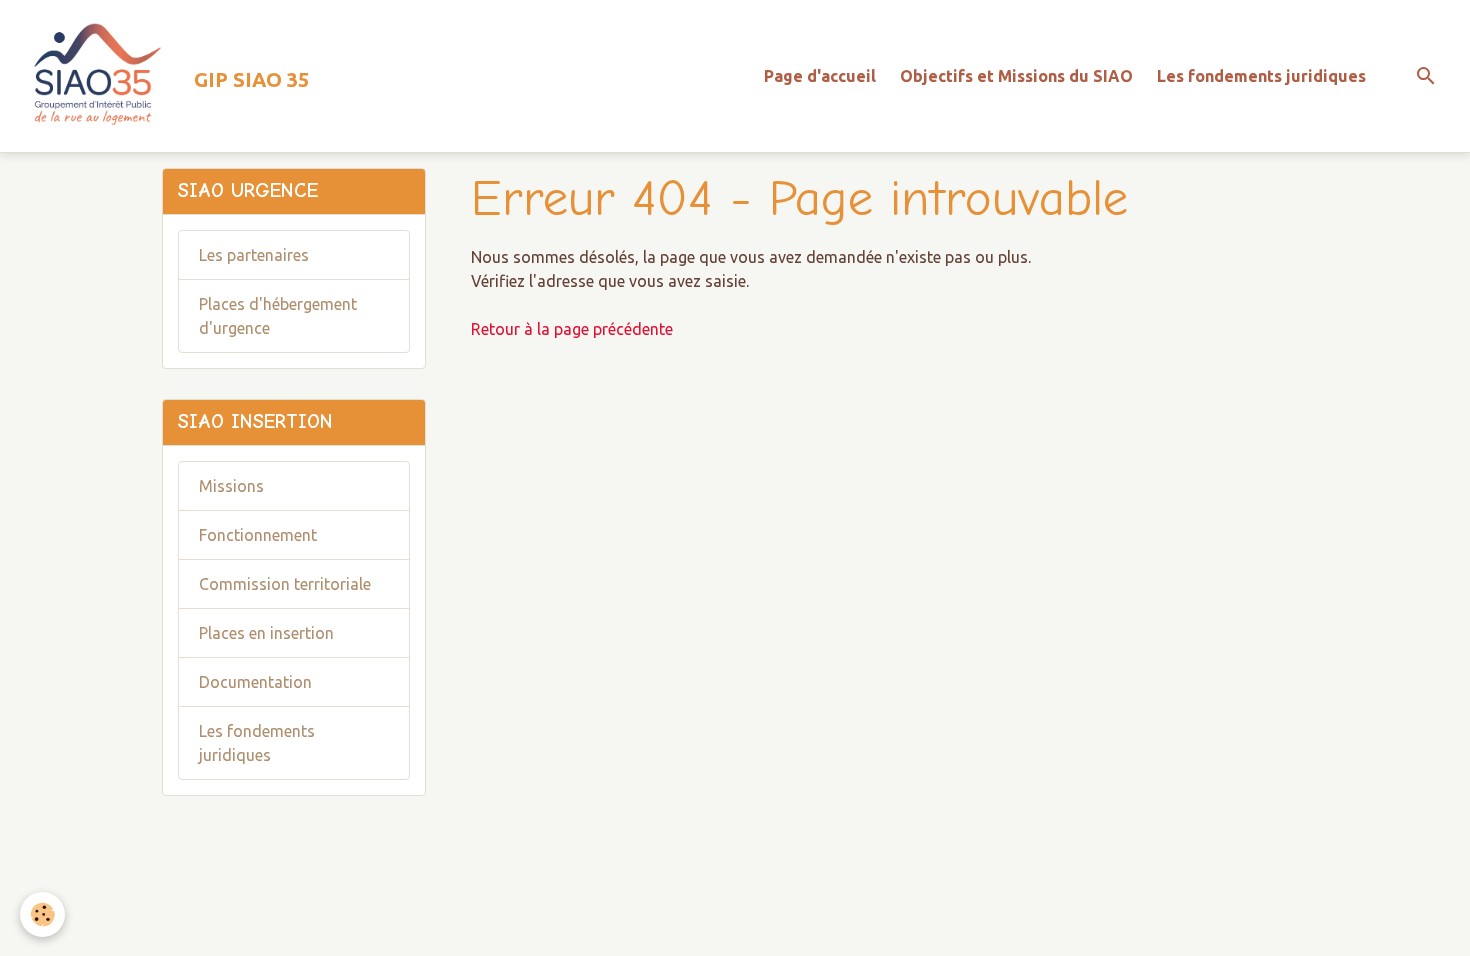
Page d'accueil (820, 76)
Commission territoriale (285, 584)
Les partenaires (254, 255)
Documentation (255, 682)
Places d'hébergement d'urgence (278, 316)
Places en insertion (266, 633)
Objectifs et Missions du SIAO (1016, 76)
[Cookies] (42, 914)
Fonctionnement (258, 535)
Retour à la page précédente (572, 329)
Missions (231, 486)
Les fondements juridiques (1261, 76)
